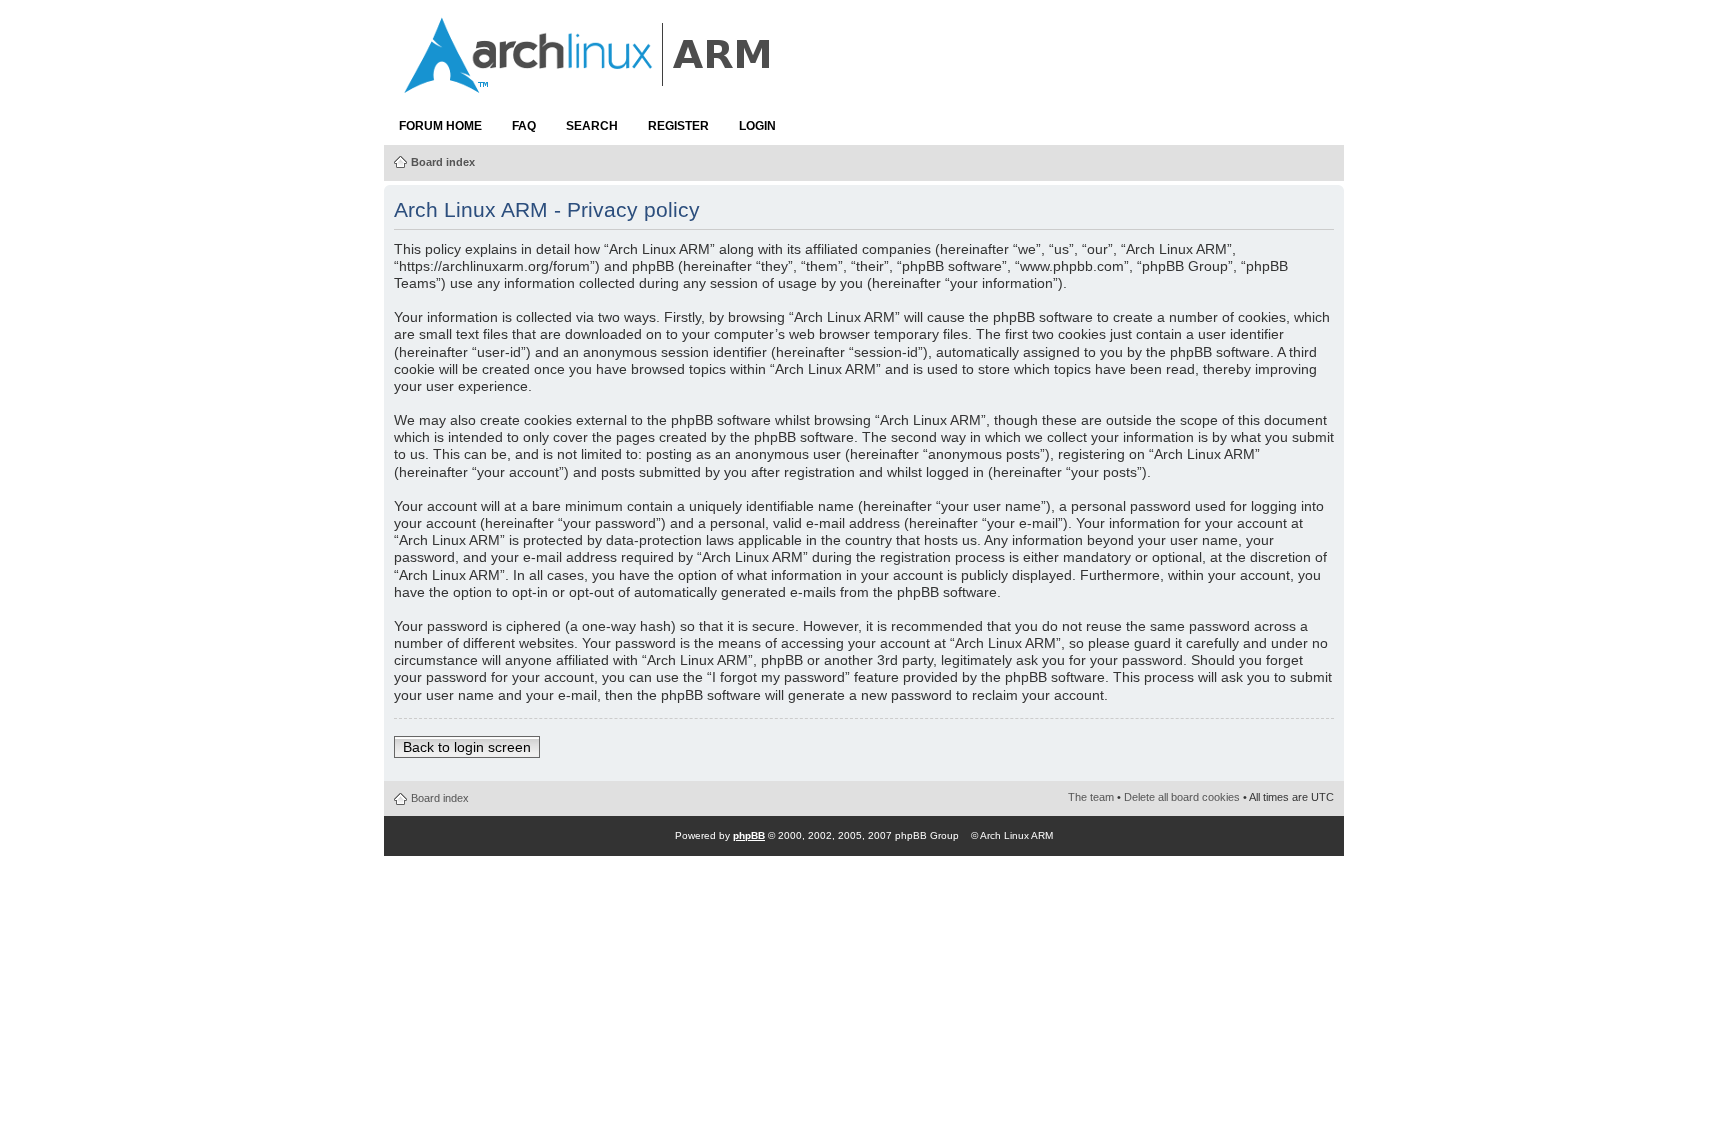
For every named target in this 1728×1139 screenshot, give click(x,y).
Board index (443, 162)
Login (757, 126)
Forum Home (440, 126)
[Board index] (589, 83)
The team (1091, 797)
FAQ (524, 126)
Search (592, 126)
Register (678, 126)
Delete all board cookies (1182, 797)
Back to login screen (467, 747)
